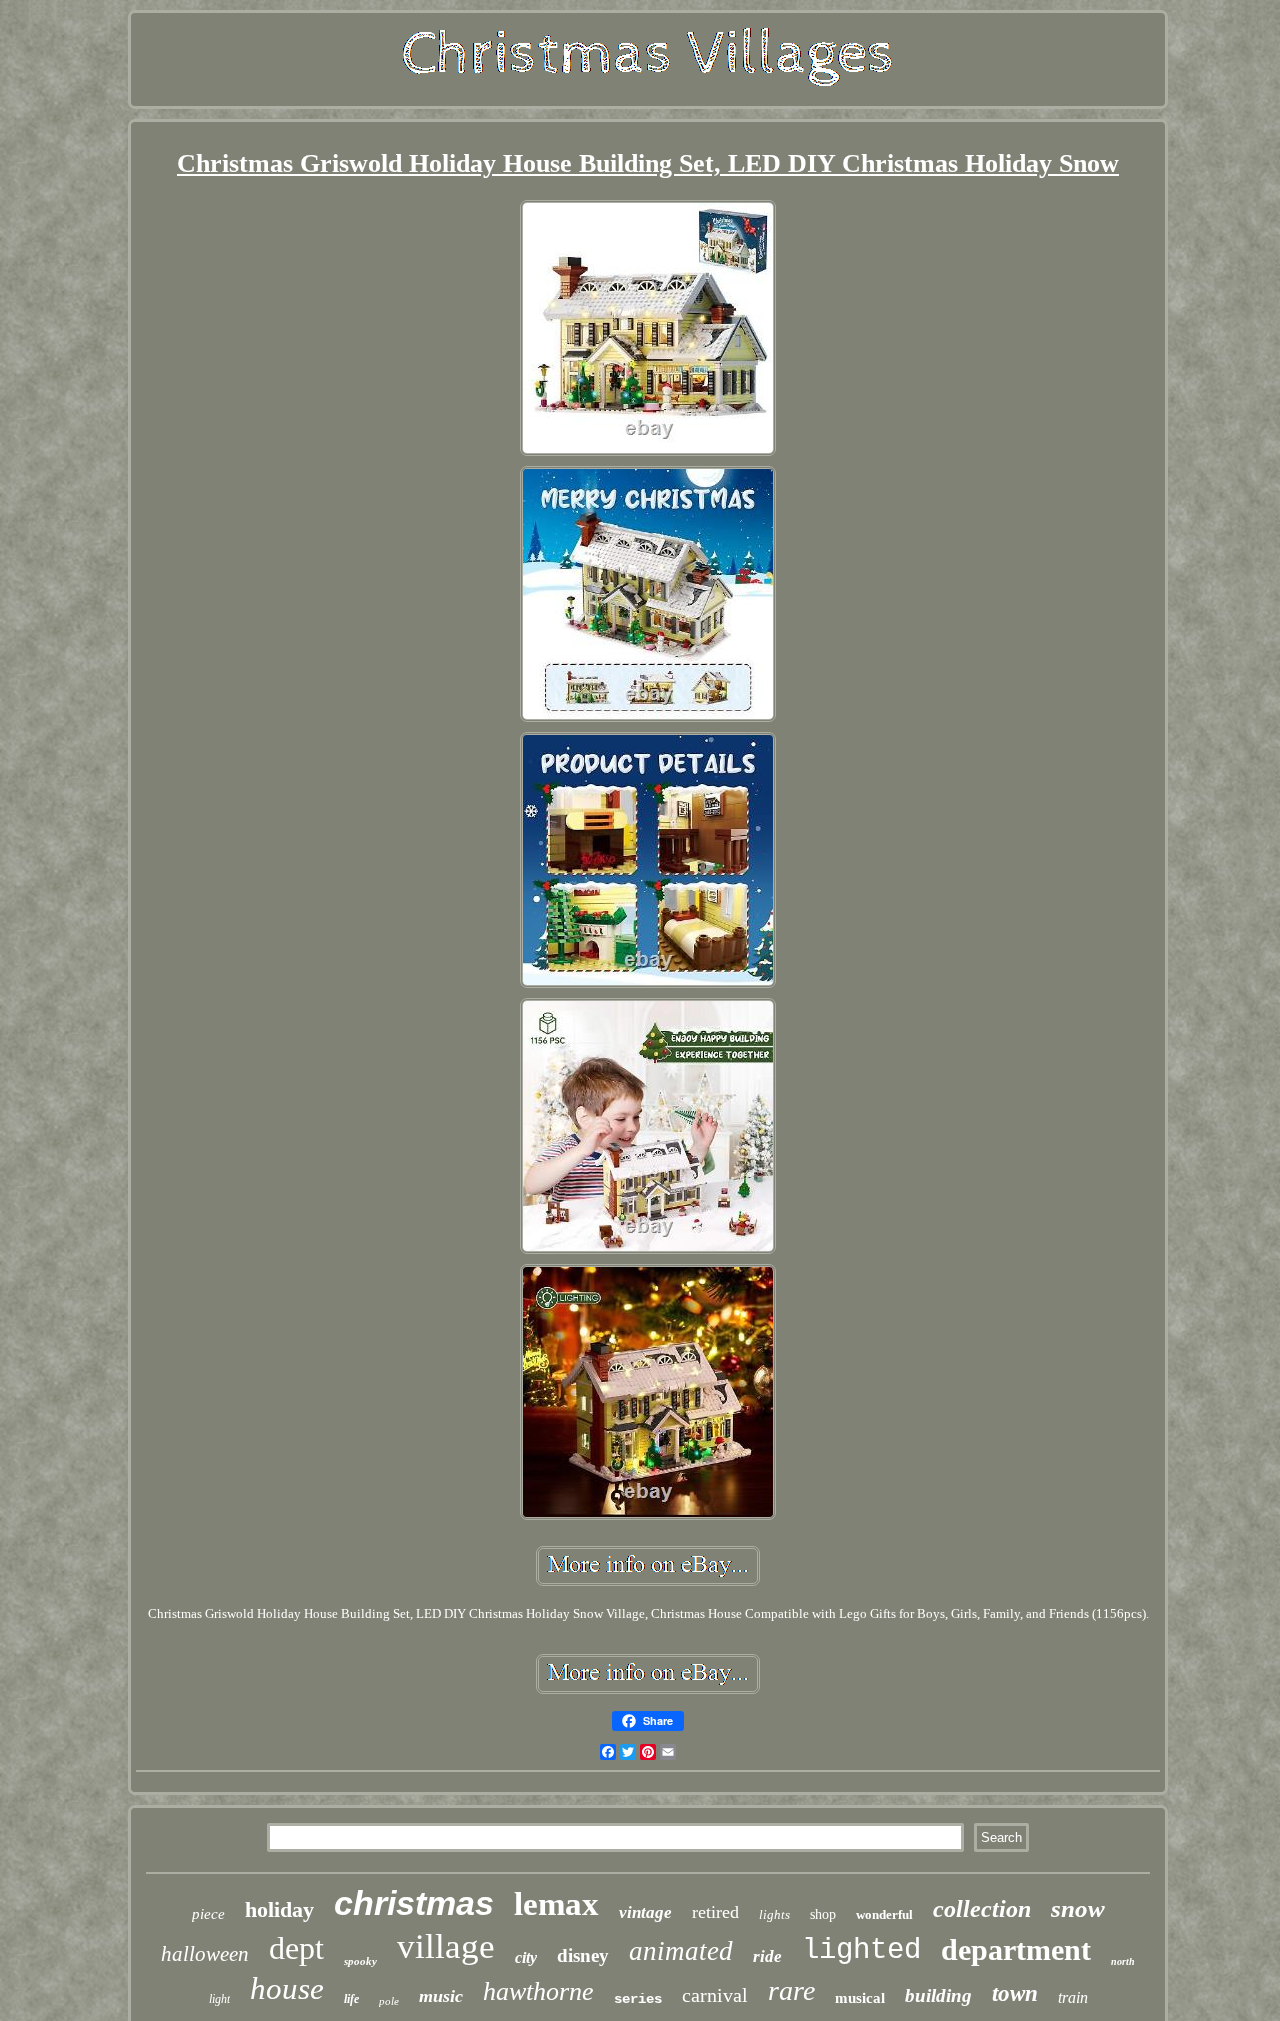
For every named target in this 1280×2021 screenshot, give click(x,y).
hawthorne (538, 1991)
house (287, 1988)
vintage (645, 1912)
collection (982, 1909)
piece (208, 1914)
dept (296, 1948)
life (351, 1999)
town (1015, 1993)
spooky (360, 1961)
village (446, 1946)
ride (767, 1956)
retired (715, 1912)
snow (1078, 1908)
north (1123, 1961)
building (938, 1995)
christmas (414, 1903)
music (441, 1996)
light (219, 1999)
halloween (205, 1954)
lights (774, 1914)
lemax (556, 1904)
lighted (861, 1950)
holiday (279, 1909)
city (526, 1957)
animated (681, 1951)
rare (791, 1990)
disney (583, 1955)
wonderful (884, 1914)
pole (389, 2001)
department (1016, 1949)
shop (823, 1914)
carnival (715, 1995)
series (638, 1999)
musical (860, 1998)
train (1073, 1997)
